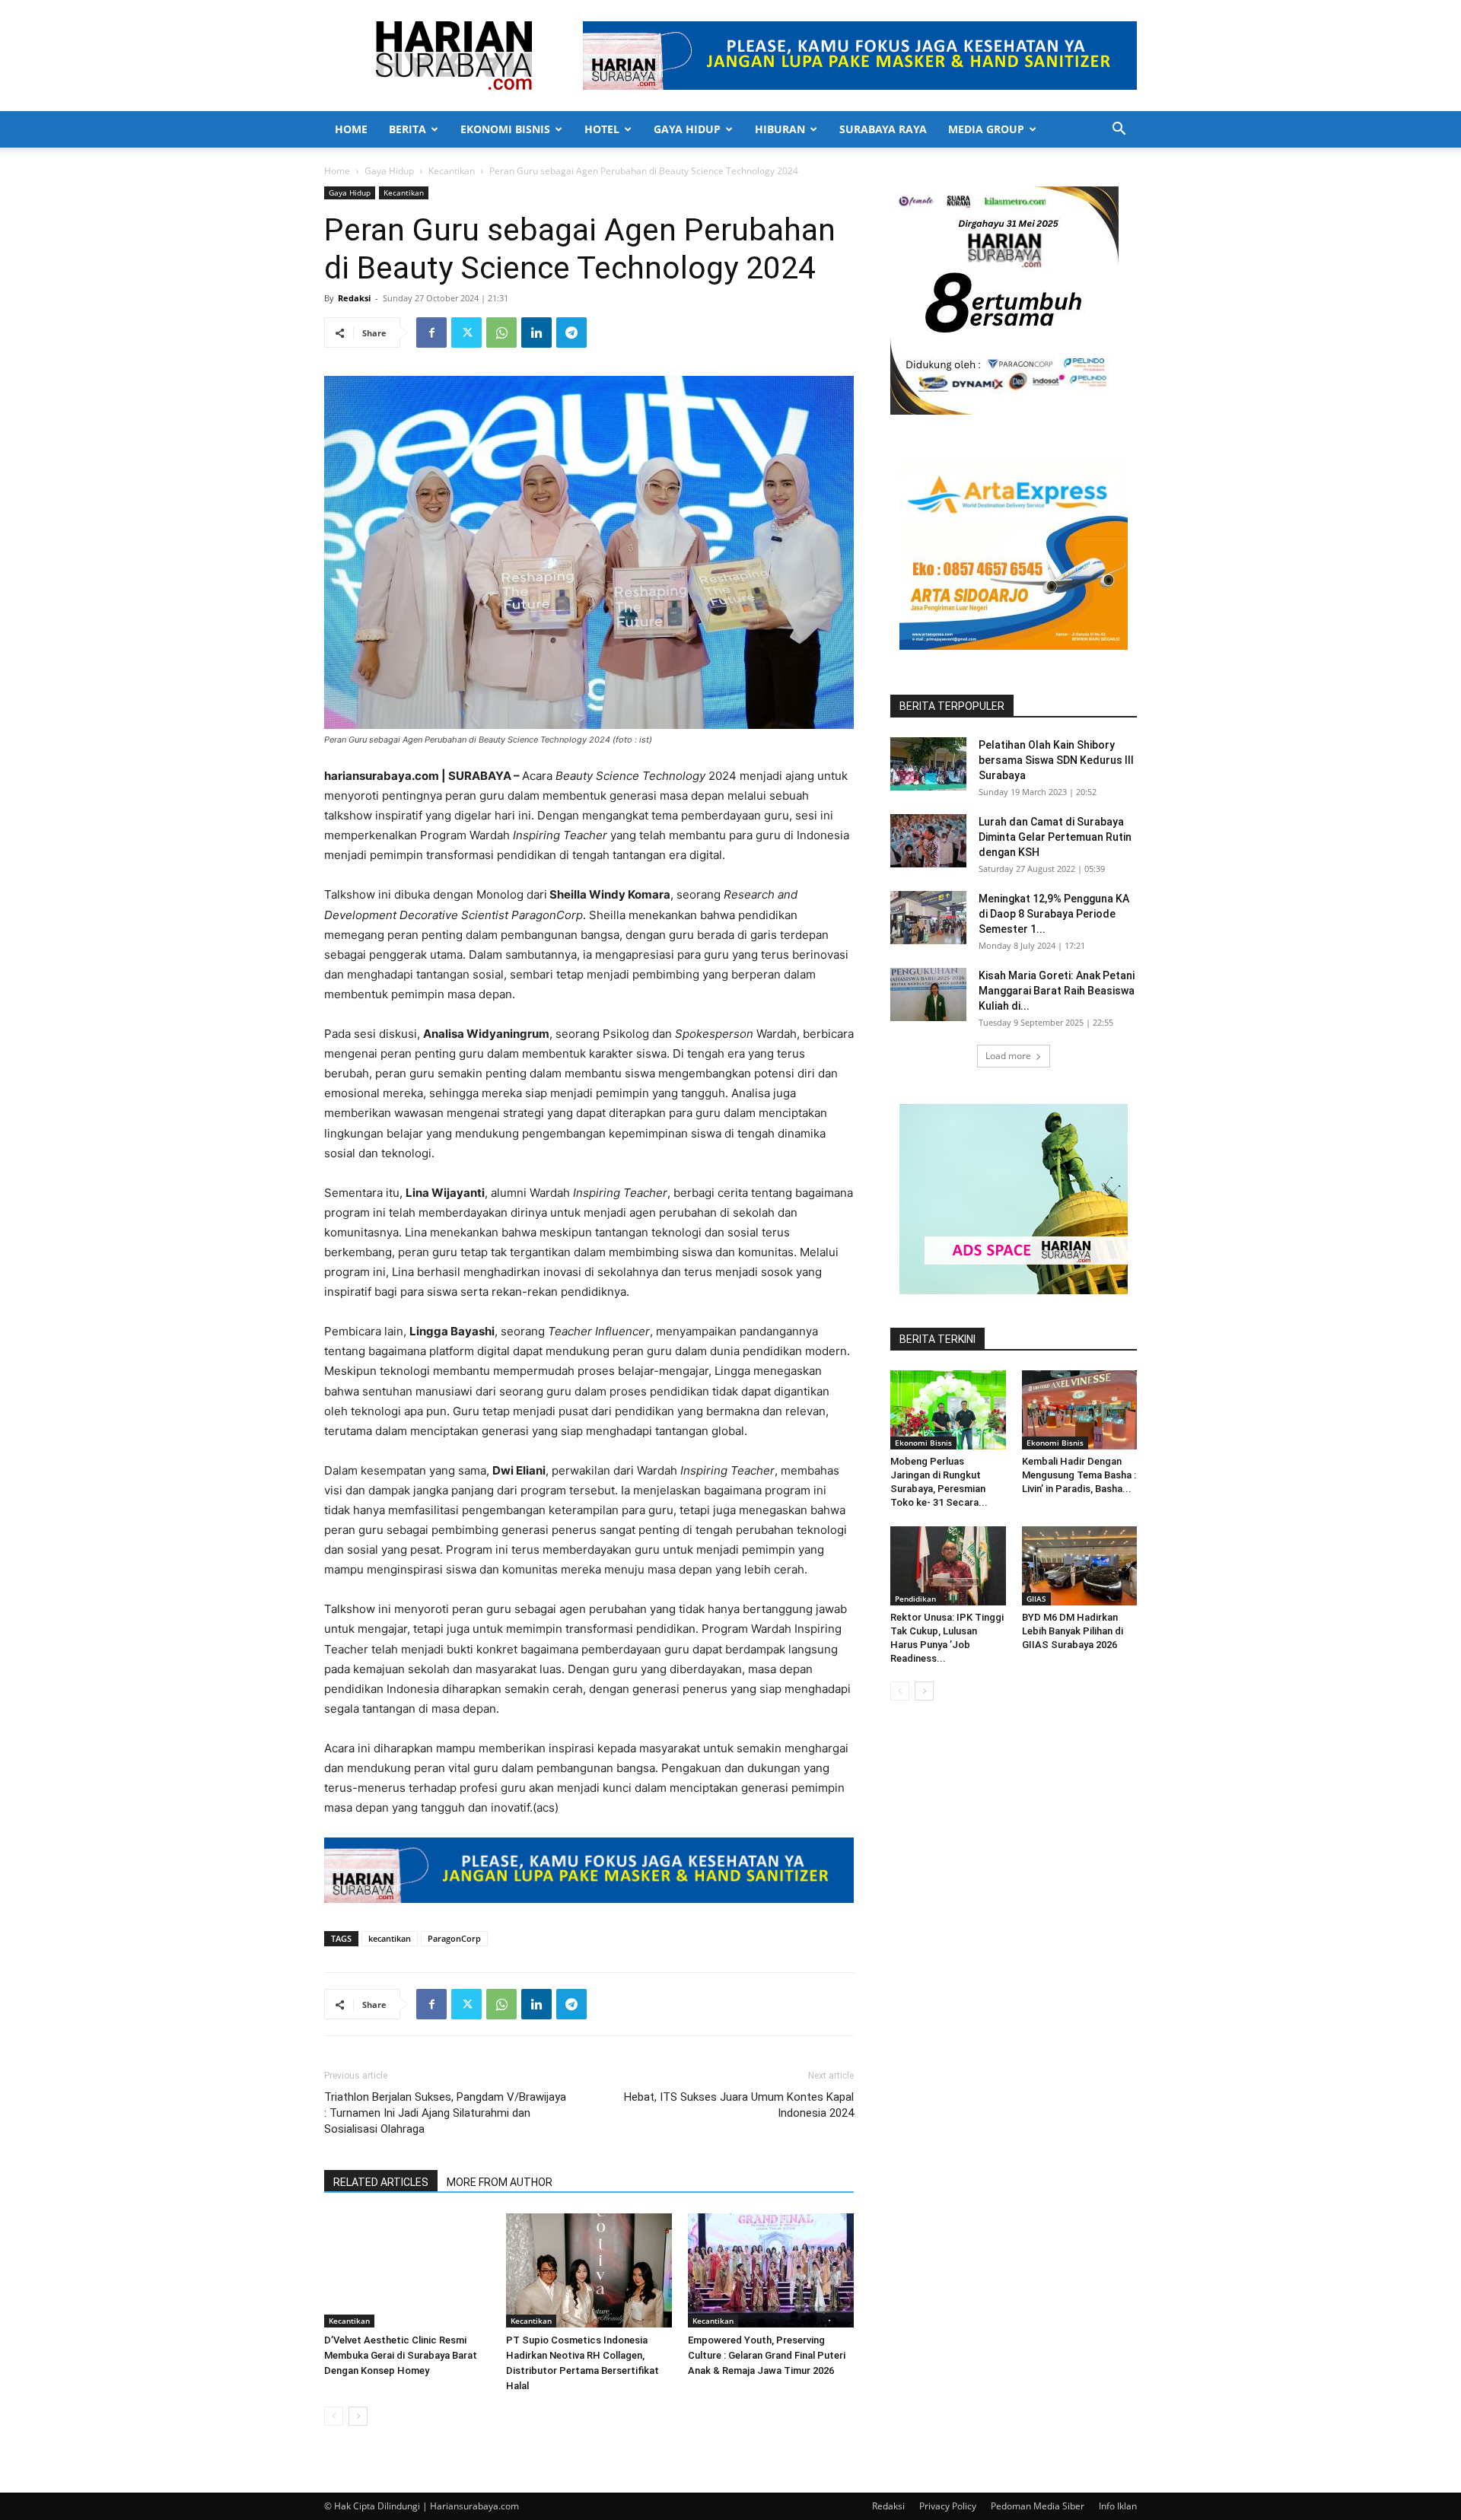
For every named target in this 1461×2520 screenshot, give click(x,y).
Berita (407, 129)
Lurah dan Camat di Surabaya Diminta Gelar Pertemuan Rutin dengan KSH (1055, 837)
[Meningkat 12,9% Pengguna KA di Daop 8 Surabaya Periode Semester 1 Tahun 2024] (928, 918)
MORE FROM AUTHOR (500, 2182)
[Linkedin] (536, 332)
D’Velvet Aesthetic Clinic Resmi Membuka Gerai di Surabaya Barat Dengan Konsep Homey (401, 2355)
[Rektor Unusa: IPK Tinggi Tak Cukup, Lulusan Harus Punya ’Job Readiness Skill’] (948, 1566)
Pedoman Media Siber (1038, 2506)
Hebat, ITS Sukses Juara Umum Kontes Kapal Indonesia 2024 (739, 2105)
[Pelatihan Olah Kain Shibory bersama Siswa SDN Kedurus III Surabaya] (928, 764)
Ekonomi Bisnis (505, 129)
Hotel (602, 129)
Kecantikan (452, 171)
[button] (1119, 130)
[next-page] (358, 2416)
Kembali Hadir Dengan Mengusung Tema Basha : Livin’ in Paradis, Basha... (1079, 1475)
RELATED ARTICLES (381, 2182)
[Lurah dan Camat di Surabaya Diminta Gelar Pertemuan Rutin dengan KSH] (928, 841)
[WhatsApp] (501, 332)
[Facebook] (431, 332)
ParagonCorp (454, 1938)
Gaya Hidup (687, 129)
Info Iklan (1118, 2506)
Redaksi (354, 298)
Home (351, 129)
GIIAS (1036, 1599)
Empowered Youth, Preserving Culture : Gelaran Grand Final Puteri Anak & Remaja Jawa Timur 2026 (767, 2355)
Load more (1008, 1056)
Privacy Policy (948, 2506)
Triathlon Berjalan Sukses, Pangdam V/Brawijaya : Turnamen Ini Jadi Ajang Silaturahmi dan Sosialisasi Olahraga (445, 2113)
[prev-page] (334, 2416)
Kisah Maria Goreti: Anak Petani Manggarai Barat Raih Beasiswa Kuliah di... (1057, 991)
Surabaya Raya (883, 129)
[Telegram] (571, 332)
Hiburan (780, 129)
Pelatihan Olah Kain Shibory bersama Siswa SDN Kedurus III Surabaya (1056, 760)
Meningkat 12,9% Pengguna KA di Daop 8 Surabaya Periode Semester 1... (1054, 914)
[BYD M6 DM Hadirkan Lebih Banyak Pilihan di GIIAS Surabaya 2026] (1080, 1566)
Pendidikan (915, 1599)
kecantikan (390, 1938)
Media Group (986, 129)
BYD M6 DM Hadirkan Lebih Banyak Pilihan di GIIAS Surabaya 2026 (1073, 1631)
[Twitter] (466, 332)
